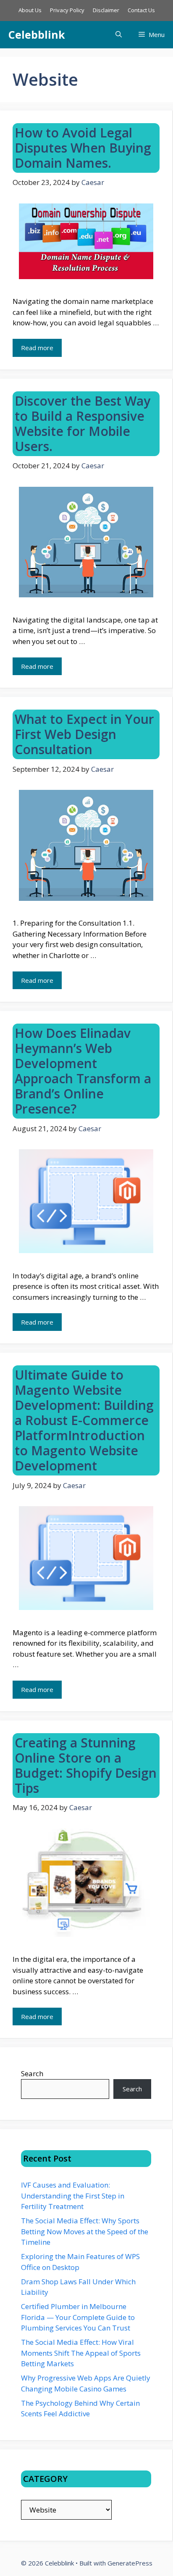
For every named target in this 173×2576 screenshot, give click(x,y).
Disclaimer (106, 10)
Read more (37, 348)
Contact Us (141, 10)
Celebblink (37, 34)
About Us (30, 10)
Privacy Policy (67, 10)
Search (32, 2073)
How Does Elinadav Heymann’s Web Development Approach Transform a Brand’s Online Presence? (83, 1071)
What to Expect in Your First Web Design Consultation (84, 734)
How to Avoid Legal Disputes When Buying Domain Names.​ (83, 148)
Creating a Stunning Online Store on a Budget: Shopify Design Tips (86, 1765)
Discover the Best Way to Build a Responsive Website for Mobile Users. (83, 424)
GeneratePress (130, 2563)
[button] (119, 35)
